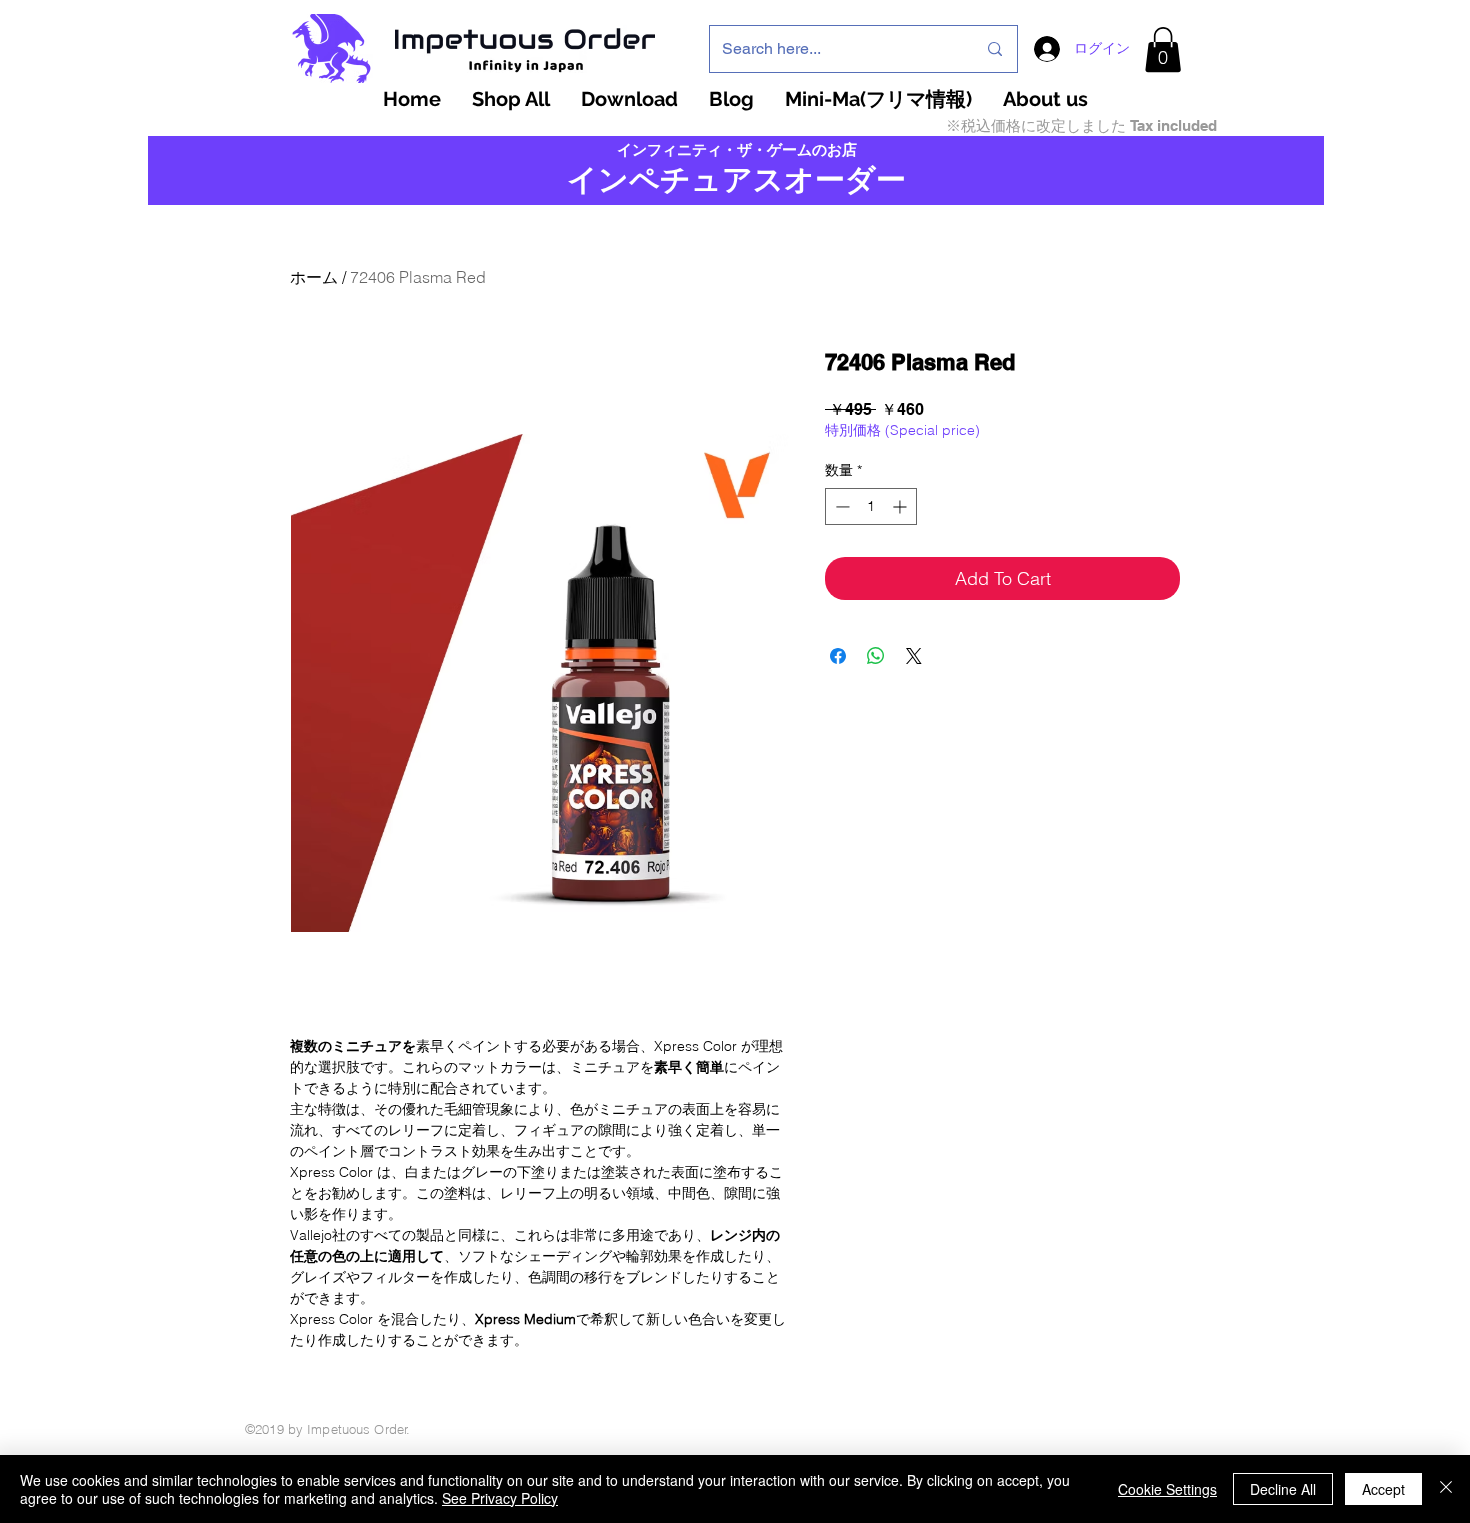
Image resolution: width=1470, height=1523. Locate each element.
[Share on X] (914, 656)
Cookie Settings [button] (1167, 1489)
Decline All (1283, 1489)
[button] (1163, 49)
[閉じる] (1446, 1489)
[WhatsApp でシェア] (876, 656)
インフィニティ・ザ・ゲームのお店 (737, 150)
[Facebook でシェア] (838, 656)
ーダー (860, 179)
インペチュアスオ (691, 179)
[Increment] (901, 506)
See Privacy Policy (500, 1498)
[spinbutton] (871, 506)
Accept (1383, 1489)
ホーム (314, 277)
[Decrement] (840, 506)
